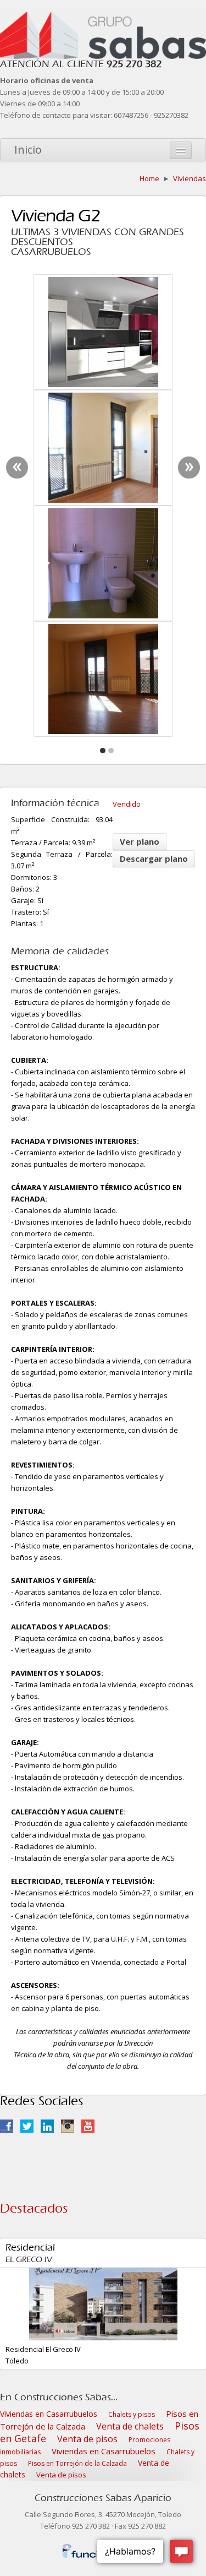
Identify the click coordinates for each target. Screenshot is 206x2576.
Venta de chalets (130, 2426)
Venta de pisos (87, 2439)
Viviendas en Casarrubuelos (49, 2414)
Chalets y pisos (132, 2414)
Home (149, 178)
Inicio (28, 150)
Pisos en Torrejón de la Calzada (77, 2463)
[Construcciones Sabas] (103, 17)
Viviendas (190, 178)
